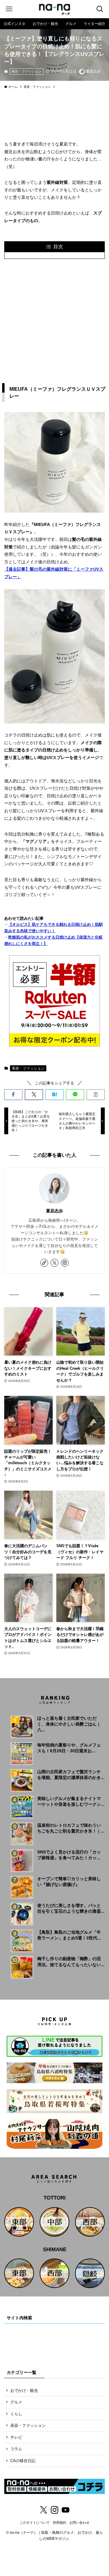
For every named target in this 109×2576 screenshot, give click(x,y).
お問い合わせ (79, 2523)
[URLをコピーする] (96, 1094)
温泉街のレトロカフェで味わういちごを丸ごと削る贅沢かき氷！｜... (71, 1828)
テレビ (16, 2437)
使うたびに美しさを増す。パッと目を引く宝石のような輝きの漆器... (71, 1908)
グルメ (16, 2402)
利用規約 (60, 2523)
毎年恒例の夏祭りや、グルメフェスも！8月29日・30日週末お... (69, 1748)
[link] (44, 1263)
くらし (16, 2414)
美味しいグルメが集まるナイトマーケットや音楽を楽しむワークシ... (71, 1801)
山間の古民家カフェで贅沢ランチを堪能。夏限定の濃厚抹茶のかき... (71, 1775)
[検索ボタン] (100, 9)
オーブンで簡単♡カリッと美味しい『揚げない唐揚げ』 (69, 1882)
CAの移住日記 (23, 2461)
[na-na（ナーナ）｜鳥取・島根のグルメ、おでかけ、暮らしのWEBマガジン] (54, 9)
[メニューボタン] (9, 9)
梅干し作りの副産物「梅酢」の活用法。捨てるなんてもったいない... (71, 1962)
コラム (16, 2449)
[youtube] (65, 2510)
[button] (13, 1094)
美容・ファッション (26, 71)
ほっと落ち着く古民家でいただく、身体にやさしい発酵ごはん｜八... (69, 1724)
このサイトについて (35, 2523)
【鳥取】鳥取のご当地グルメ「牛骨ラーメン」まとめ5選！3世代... (69, 1935)
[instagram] (65, 1263)
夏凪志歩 (54, 1211)
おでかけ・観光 (24, 2391)
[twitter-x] (54, 1263)
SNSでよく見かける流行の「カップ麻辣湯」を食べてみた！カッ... (69, 1855)
